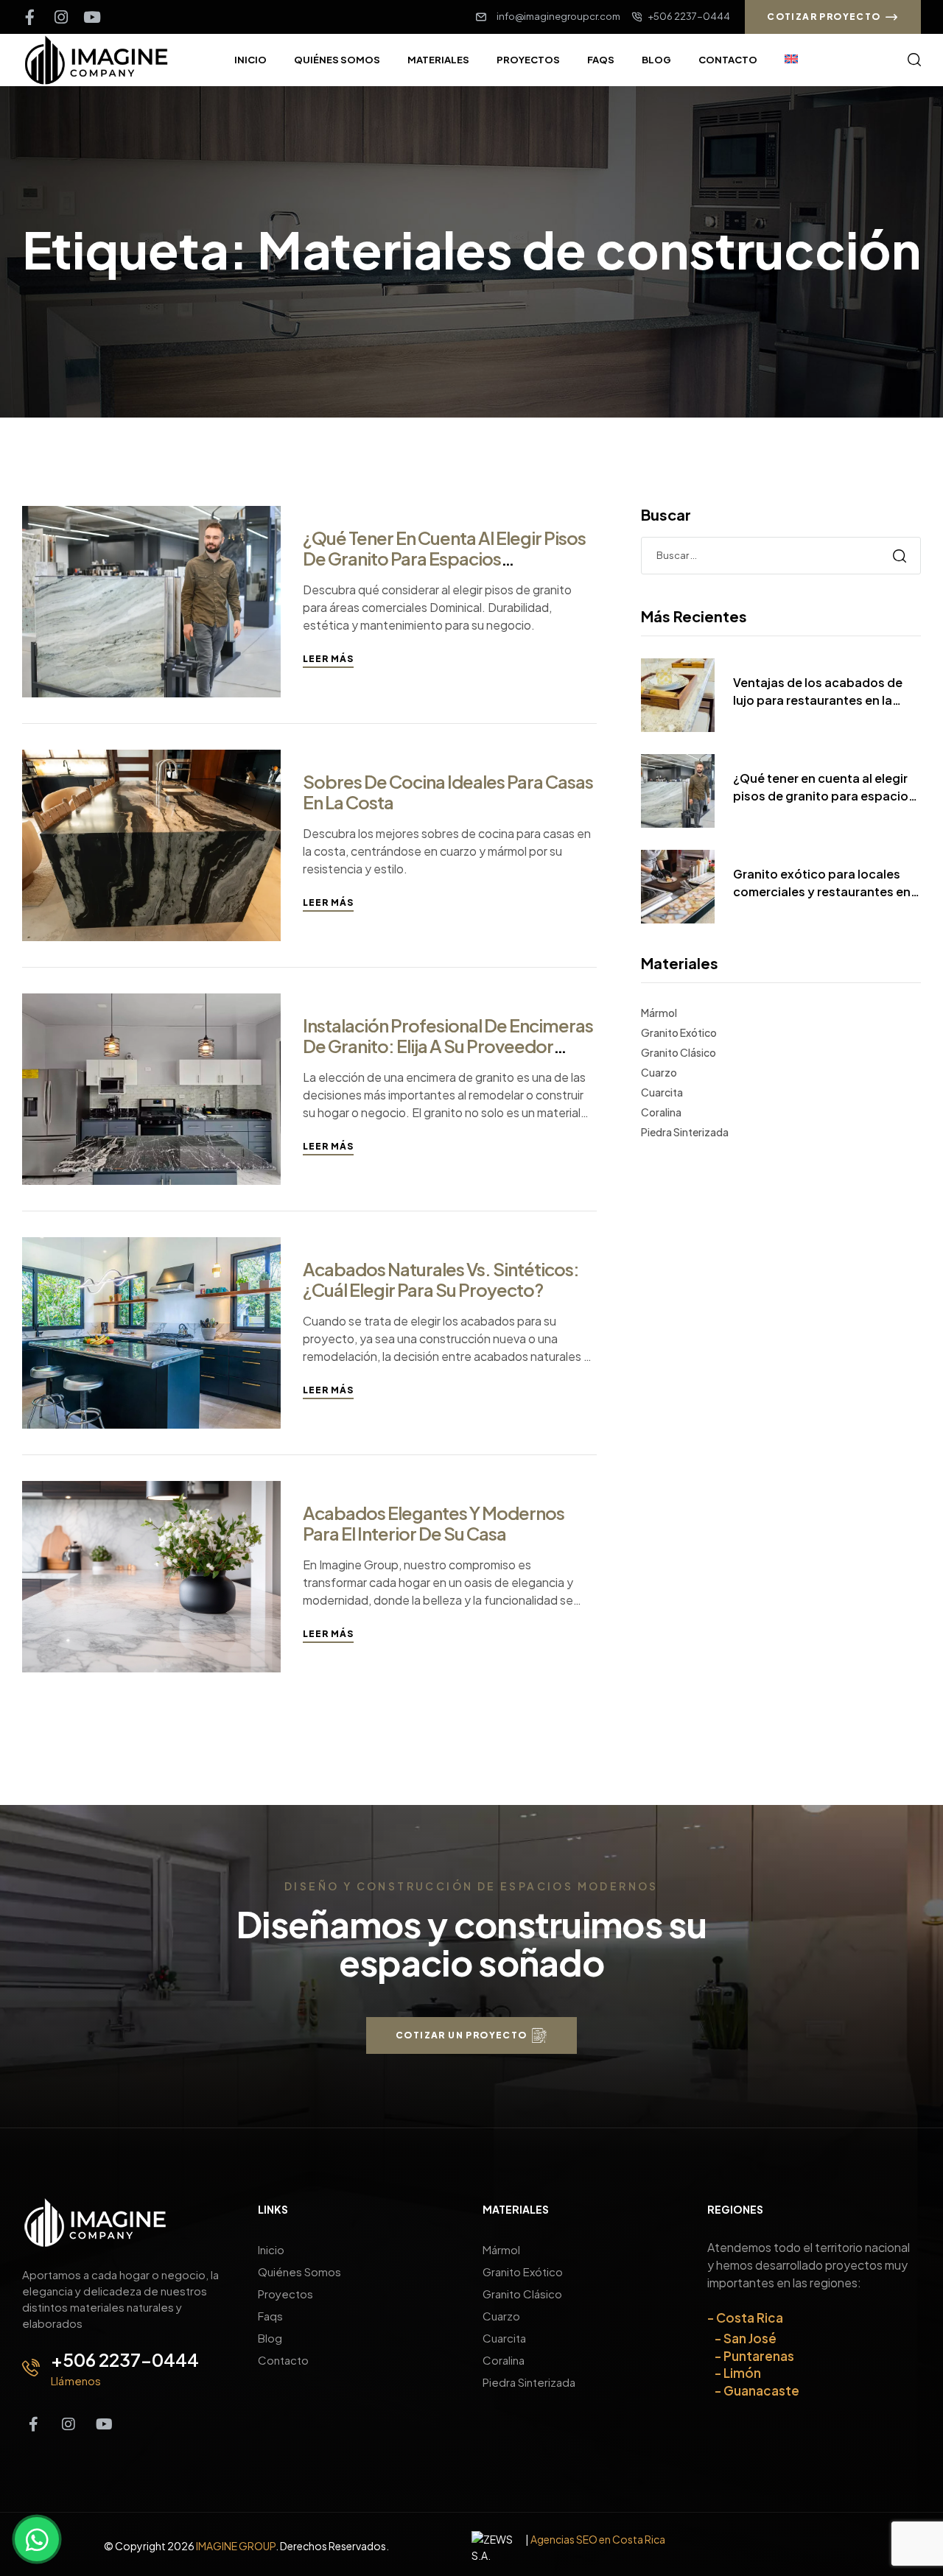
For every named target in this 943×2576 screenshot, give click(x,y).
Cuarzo (659, 1072)
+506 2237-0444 (125, 2359)
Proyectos (285, 2294)
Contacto (283, 2360)
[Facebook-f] (30, 17)
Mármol (659, 1013)
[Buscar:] (781, 555)
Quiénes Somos (299, 2271)
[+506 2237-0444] (31, 2368)
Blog (270, 2338)
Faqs (270, 2316)
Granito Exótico (679, 1032)
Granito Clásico (679, 1052)
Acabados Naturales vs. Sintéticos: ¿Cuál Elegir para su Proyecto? (441, 1279)
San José (750, 2338)
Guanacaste (761, 2390)
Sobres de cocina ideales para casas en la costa (448, 792)
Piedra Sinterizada (685, 1132)
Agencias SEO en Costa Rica (598, 2539)
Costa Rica (750, 2318)
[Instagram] (61, 17)
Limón (742, 2373)
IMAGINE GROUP (236, 2546)
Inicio (271, 2249)
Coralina (661, 1112)
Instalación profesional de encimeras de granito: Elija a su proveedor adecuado (448, 1046)
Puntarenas (759, 2356)
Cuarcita (662, 1092)
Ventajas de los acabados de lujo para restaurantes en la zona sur (818, 692)
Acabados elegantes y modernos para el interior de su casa (434, 1523)
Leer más (328, 659)
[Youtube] (92, 17)
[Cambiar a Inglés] (791, 60)
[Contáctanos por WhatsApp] (37, 2539)
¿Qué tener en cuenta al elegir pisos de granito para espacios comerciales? (444, 558)
